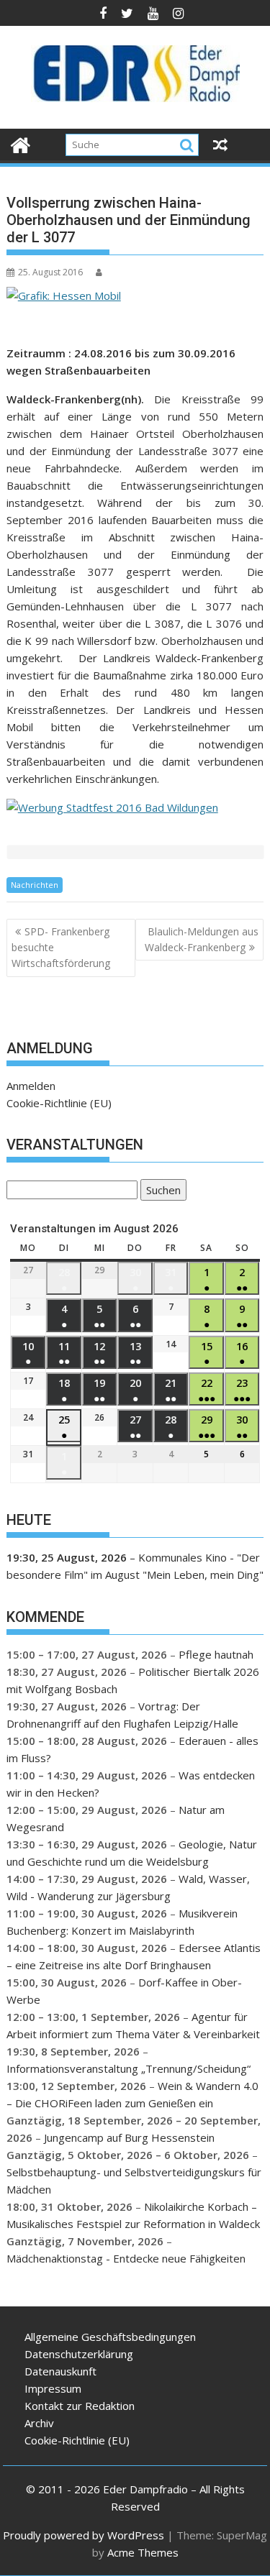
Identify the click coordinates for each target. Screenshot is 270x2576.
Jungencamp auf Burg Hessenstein (129, 2137)
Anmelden (31, 1086)
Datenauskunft (60, 2371)
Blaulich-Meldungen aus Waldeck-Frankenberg (202, 939)
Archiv (39, 2423)
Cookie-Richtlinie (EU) (59, 1103)
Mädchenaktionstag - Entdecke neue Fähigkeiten (126, 2258)
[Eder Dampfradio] (21, 143)
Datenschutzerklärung (79, 2354)
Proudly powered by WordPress (84, 2535)
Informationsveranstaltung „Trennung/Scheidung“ (129, 2068)
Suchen (161, 1192)
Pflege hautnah (216, 1654)
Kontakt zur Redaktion (80, 2406)
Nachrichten (35, 885)
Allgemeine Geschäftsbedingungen (110, 2337)
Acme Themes (143, 2552)
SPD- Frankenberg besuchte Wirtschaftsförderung (61, 948)
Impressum (53, 2388)
